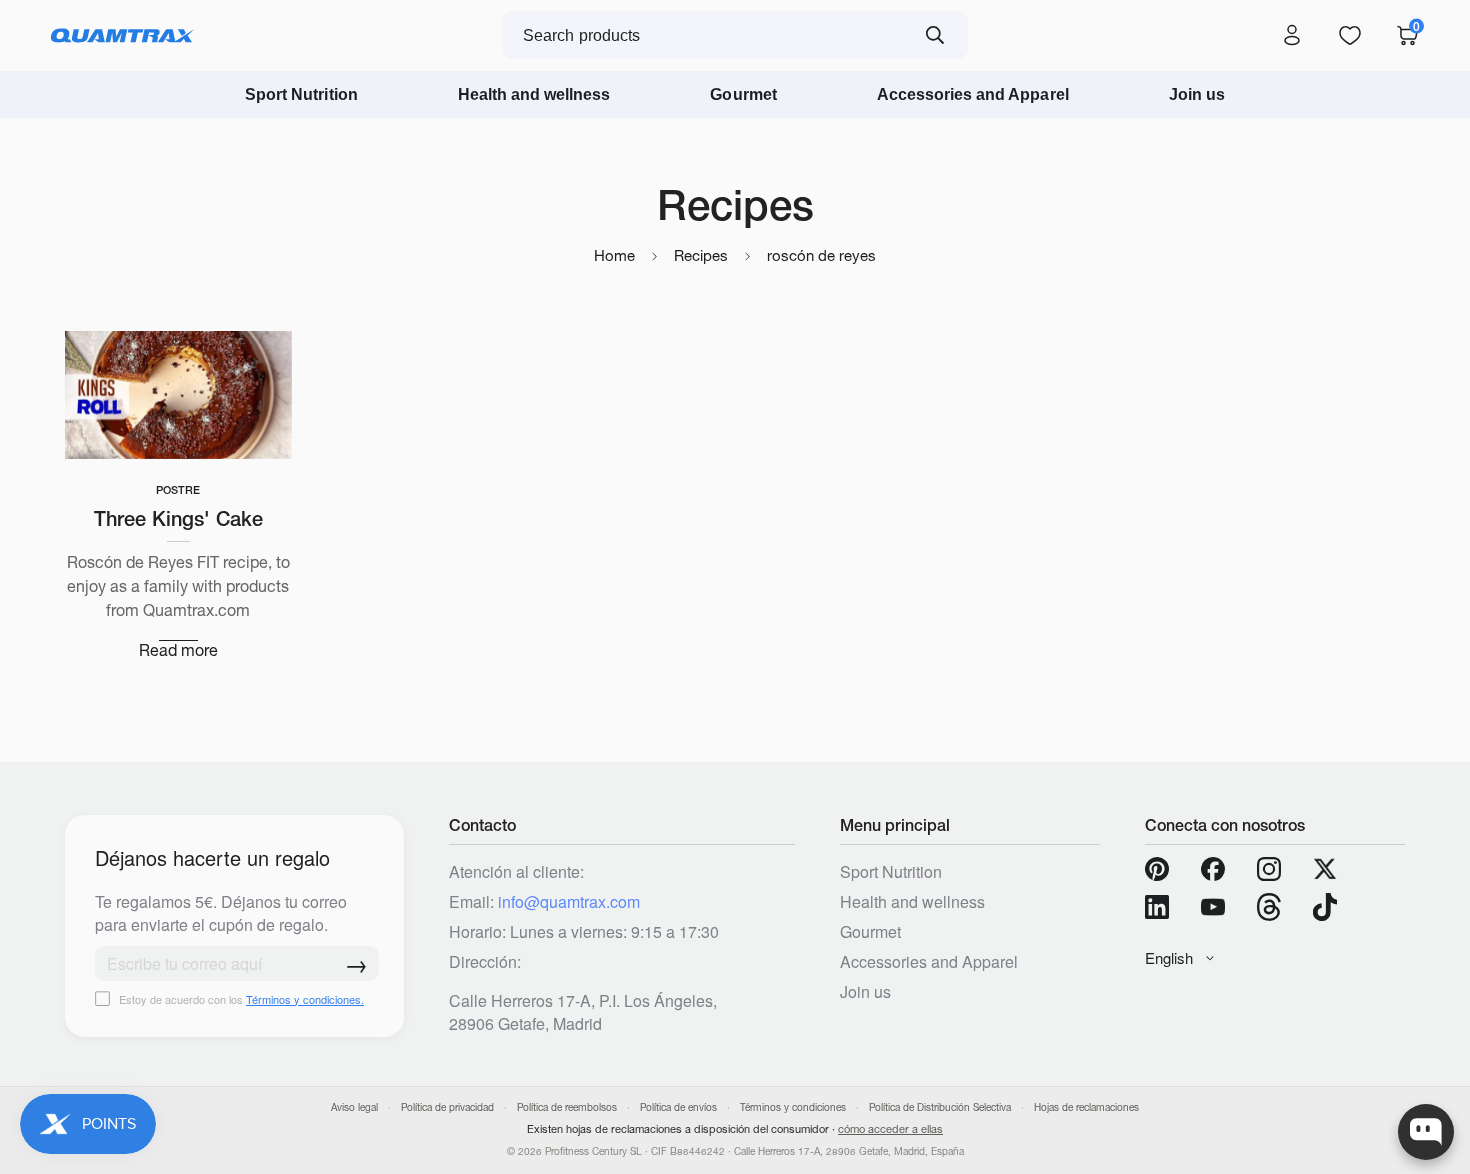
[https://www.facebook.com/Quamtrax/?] (1213, 869)
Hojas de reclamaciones (1086, 1107)
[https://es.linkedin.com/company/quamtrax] (1157, 907)
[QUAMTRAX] (122, 36)
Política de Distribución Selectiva (940, 1107)
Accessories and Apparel (973, 94)
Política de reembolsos (567, 1107)
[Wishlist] (1350, 36)
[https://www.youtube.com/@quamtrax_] (1213, 907)
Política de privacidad (447, 1107)
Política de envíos (678, 1107)
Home (614, 255)
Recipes (701, 255)
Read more (178, 650)
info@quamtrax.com (569, 901)
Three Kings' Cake (178, 519)
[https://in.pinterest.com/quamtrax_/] (1157, 869)
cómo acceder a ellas (890, 1129)
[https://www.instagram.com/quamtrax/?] (1269, 869)
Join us (1197, 94)
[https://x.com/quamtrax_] (1325, 869)
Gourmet (743, 94)
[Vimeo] (1269, 907)
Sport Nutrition (301, 94)
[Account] (1292, 36)
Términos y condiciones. (305, 999)
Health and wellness (534, 94)
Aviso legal (354, 1107)
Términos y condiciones (793, 1107)
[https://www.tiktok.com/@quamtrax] (1325, 907)
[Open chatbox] (1426, 1132)
